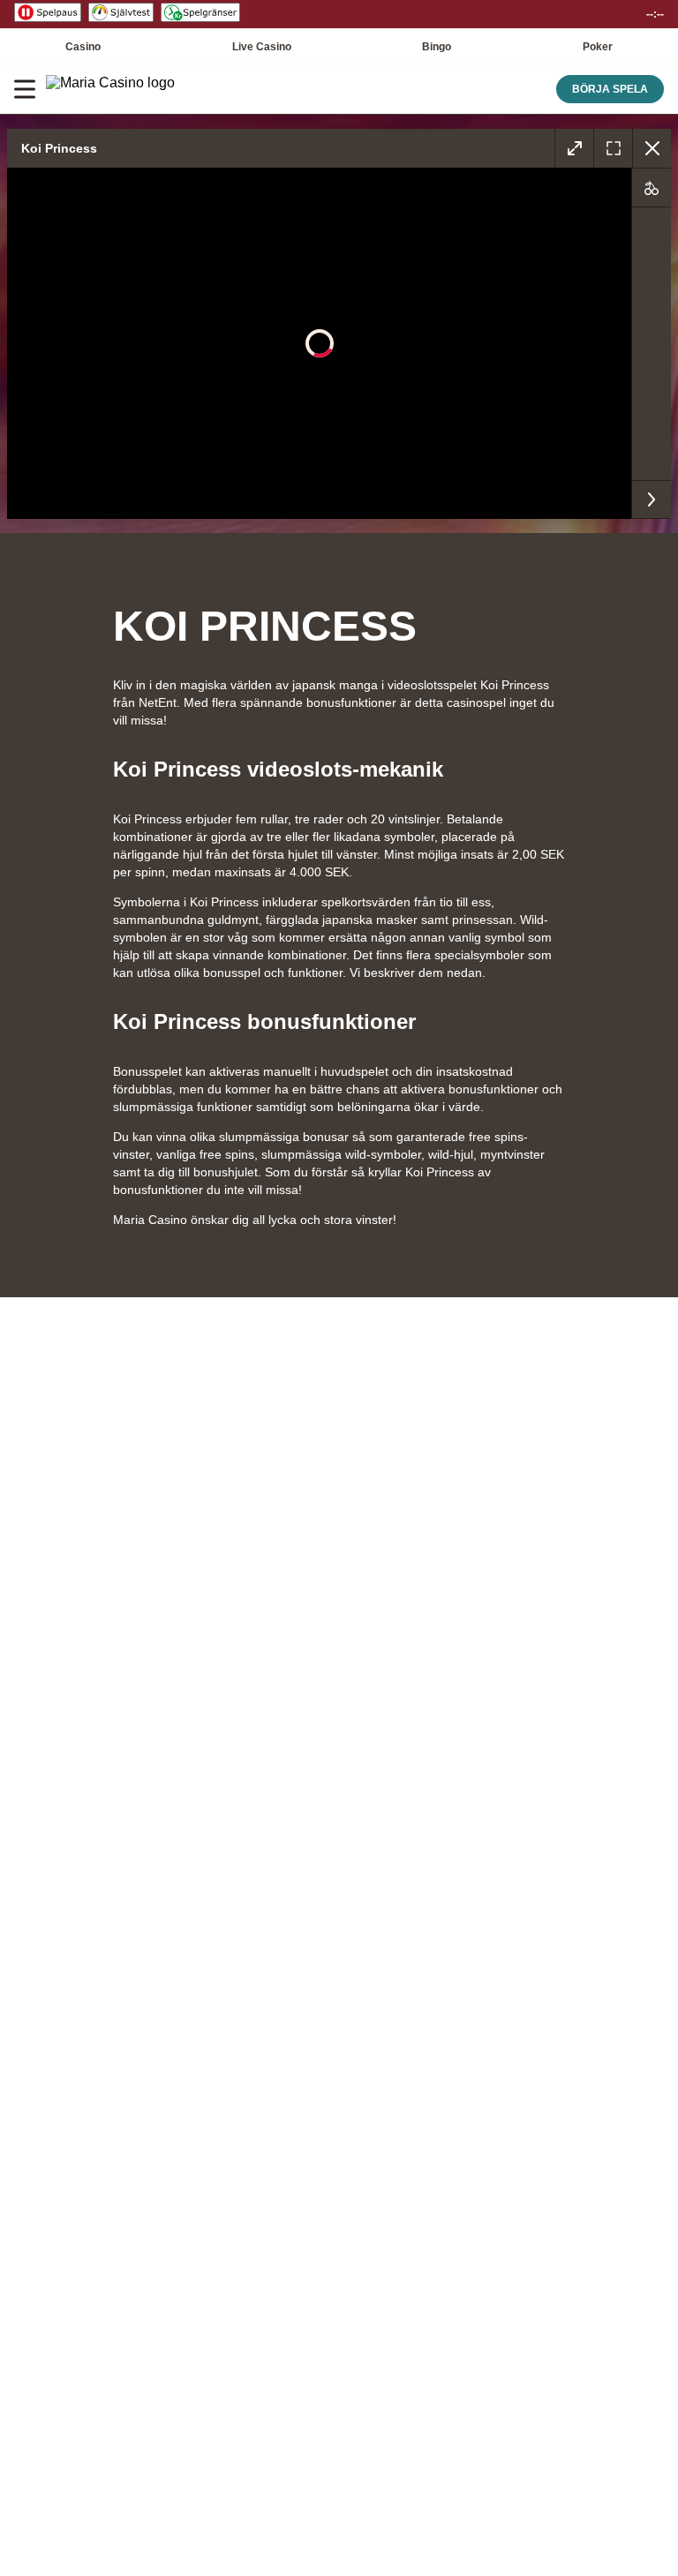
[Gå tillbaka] (652, 148)
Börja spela (610, 89)
